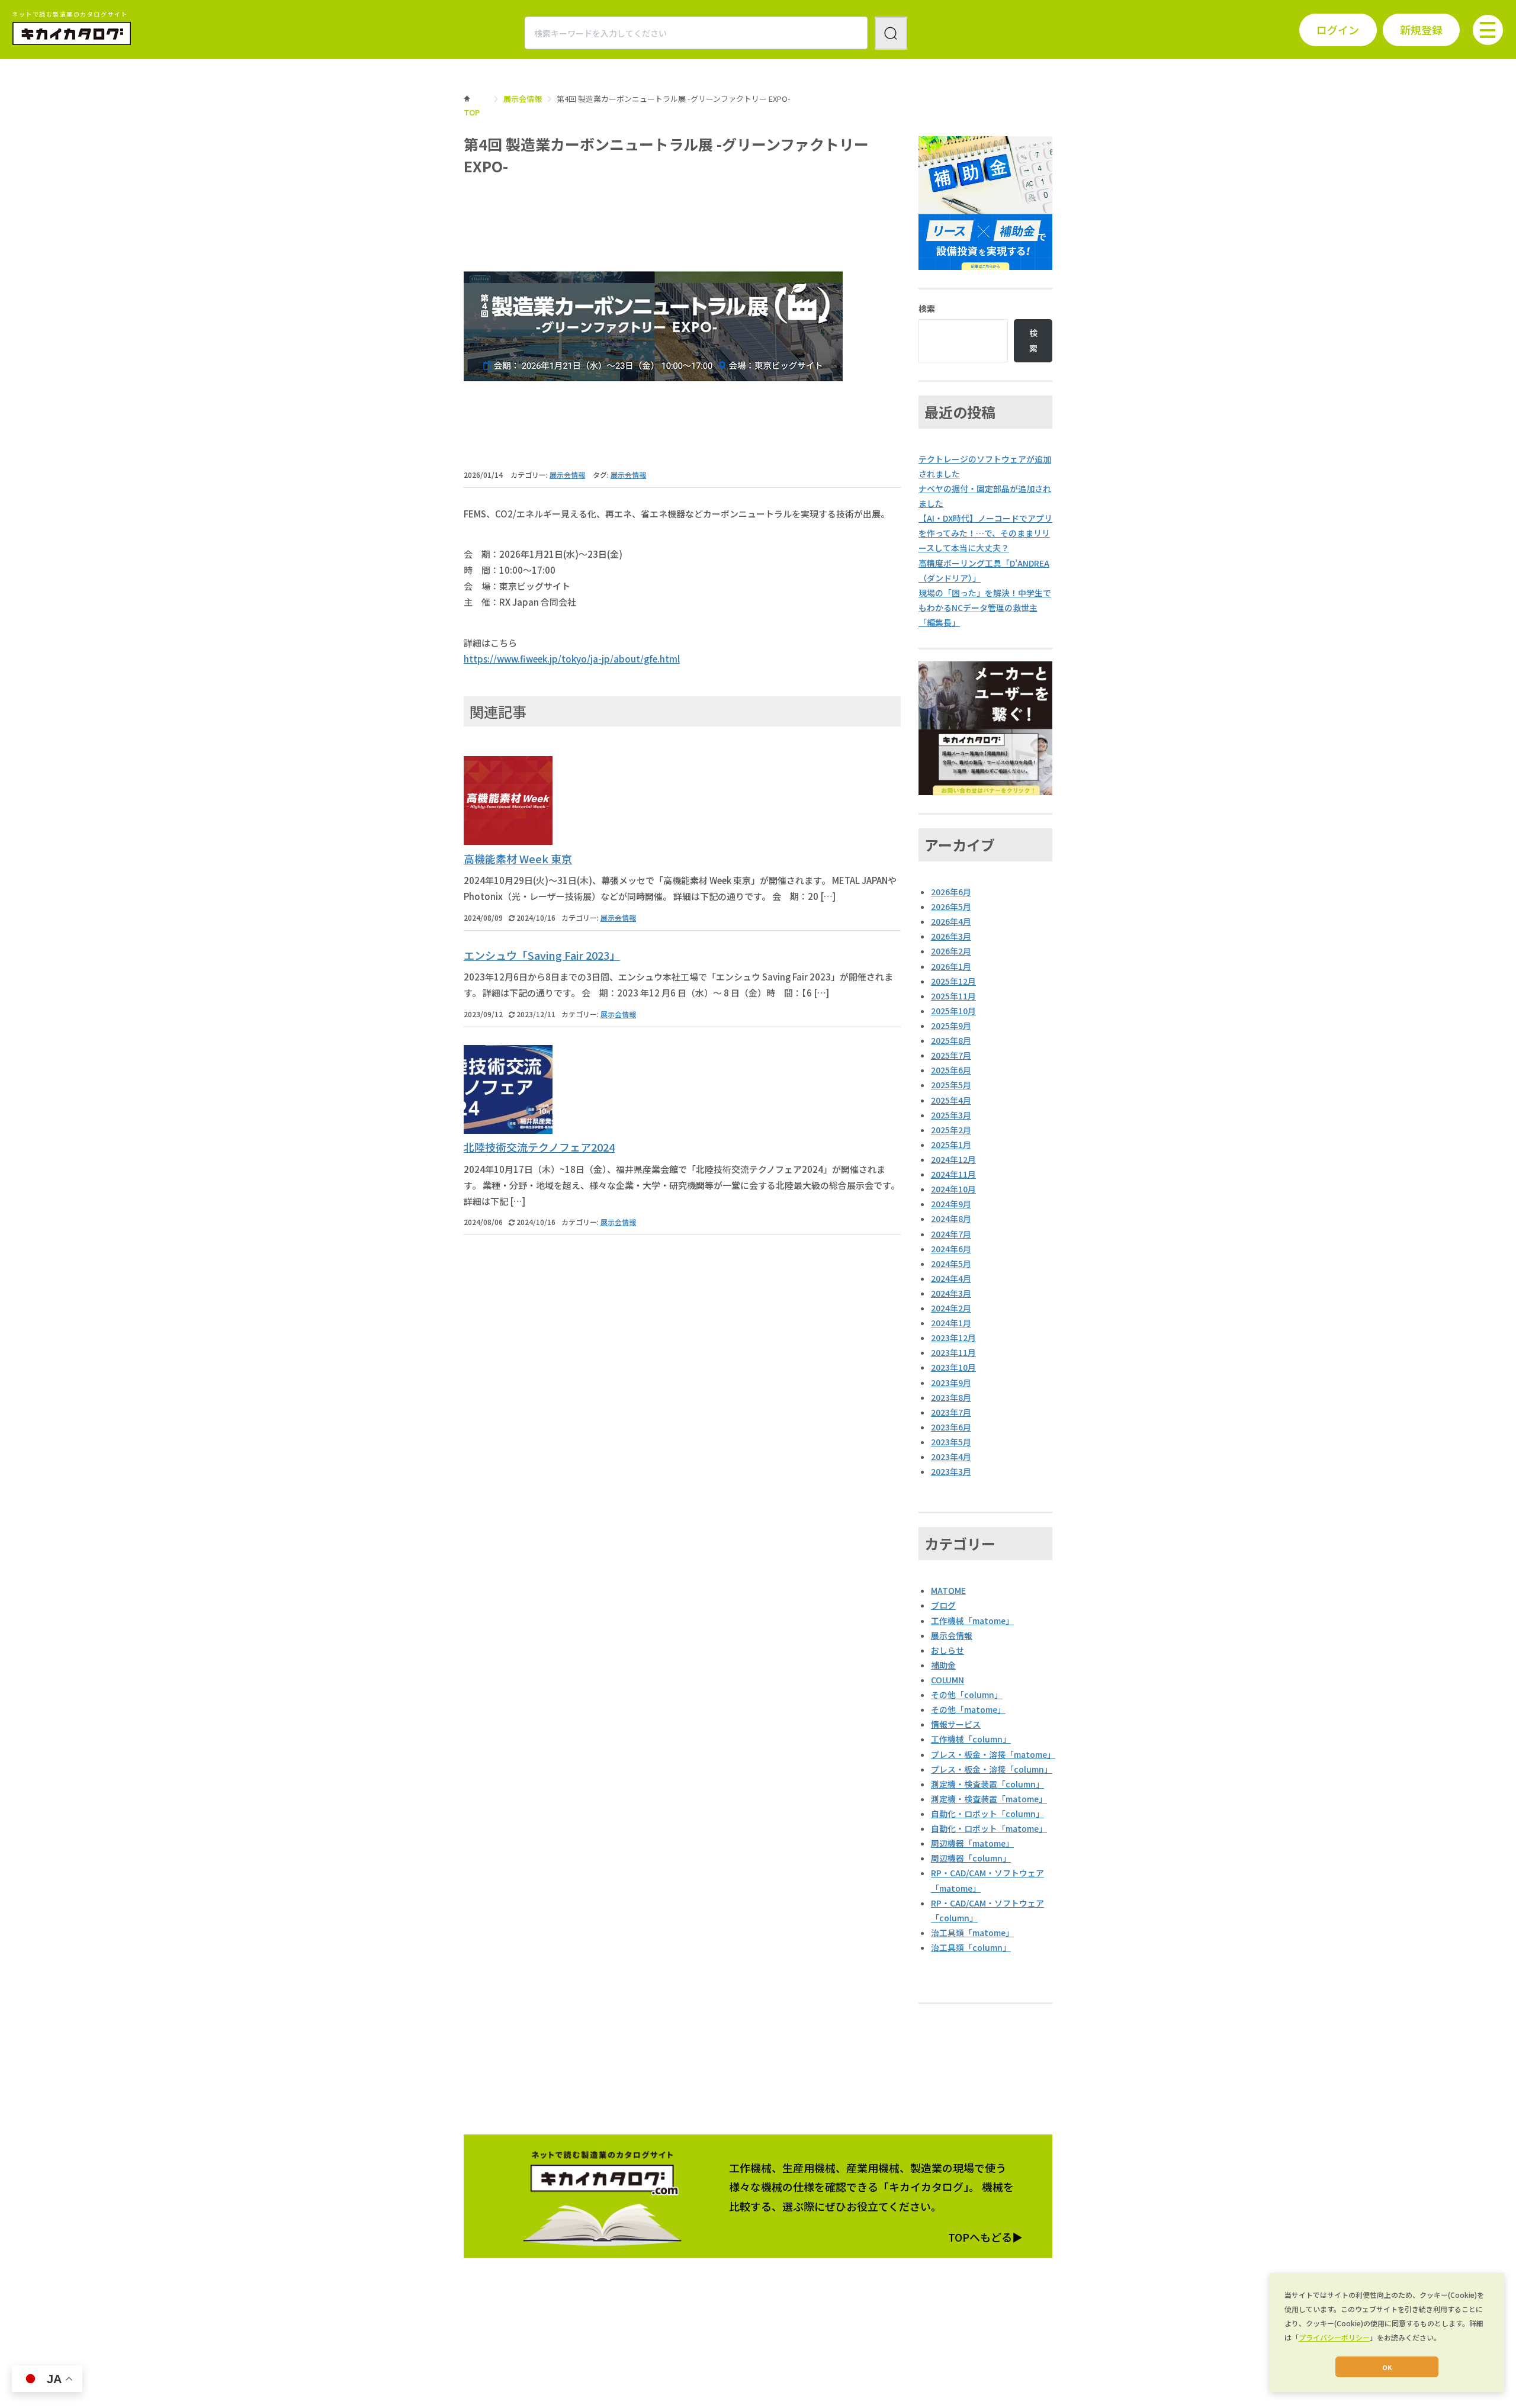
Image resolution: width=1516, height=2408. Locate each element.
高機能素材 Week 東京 (518, 859)
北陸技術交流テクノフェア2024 (539, 1147)
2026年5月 (951, 906)
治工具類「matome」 (972, 1933)
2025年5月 (951, 1085)
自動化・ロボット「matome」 (989, 1828)
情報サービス (956, 1724)
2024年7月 (951, 1234)
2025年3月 (951, 1115)
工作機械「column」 (971, 1739)
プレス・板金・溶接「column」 (992, 1769)
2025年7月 (951, 1055)
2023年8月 (951, 1397)
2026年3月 (951, 936)
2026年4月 (951, 921)
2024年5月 (951, 1264)
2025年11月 (953, 996)
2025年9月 (951, 1025)
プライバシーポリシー (1334, 2337)
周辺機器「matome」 (972, 1843)
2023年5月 (951, 1442)
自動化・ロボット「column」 (987, 1814)
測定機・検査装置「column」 (987, 1784)
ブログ (943, 1605)
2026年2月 (951, 951)
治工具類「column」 (971, 1947)
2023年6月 (951, 1427)
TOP (472, 112)
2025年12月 (953, 981)
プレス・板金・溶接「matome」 (993, 1754)
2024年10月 (953, 1189)
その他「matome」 (968, 1709)
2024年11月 (953, 1174)
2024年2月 (951, 1308)
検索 (927, 308)
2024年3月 (951, 1293)
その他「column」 (967, 1695)
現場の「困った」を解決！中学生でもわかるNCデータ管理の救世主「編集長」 (985, 607)
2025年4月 (951, 1100)
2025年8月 (951, 1040)
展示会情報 (523, 99)
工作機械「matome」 (972, 1621)
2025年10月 (953, 1011)
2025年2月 (951, 1130)
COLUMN (947, 1680)
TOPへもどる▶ (985, 2237)
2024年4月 (951, 1278)
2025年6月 (951, 1070)
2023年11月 (953, 1352)
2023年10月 (953, 1367)
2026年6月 (951, 892)
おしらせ (947, 1650)
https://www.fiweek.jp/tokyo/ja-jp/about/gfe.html (572, 659)
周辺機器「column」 (971, 1858)
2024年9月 (951, 1204)
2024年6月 (951, 1249)
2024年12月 (953, 1159)
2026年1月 (951, 966)
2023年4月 (951, 1457)
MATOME (948, 1590)
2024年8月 (951, 1219)
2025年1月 (951, 1144)
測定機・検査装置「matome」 (989, 1799)
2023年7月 (951, 1412)
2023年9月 (951, 1383)
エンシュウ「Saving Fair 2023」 (542, 955)
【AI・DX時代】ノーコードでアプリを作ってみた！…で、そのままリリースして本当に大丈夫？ (985, 533)
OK (1387, 2367)
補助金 (943, 1665)
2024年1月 (951, 1323)
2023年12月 (953, 1338)
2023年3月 (951, 1471)
